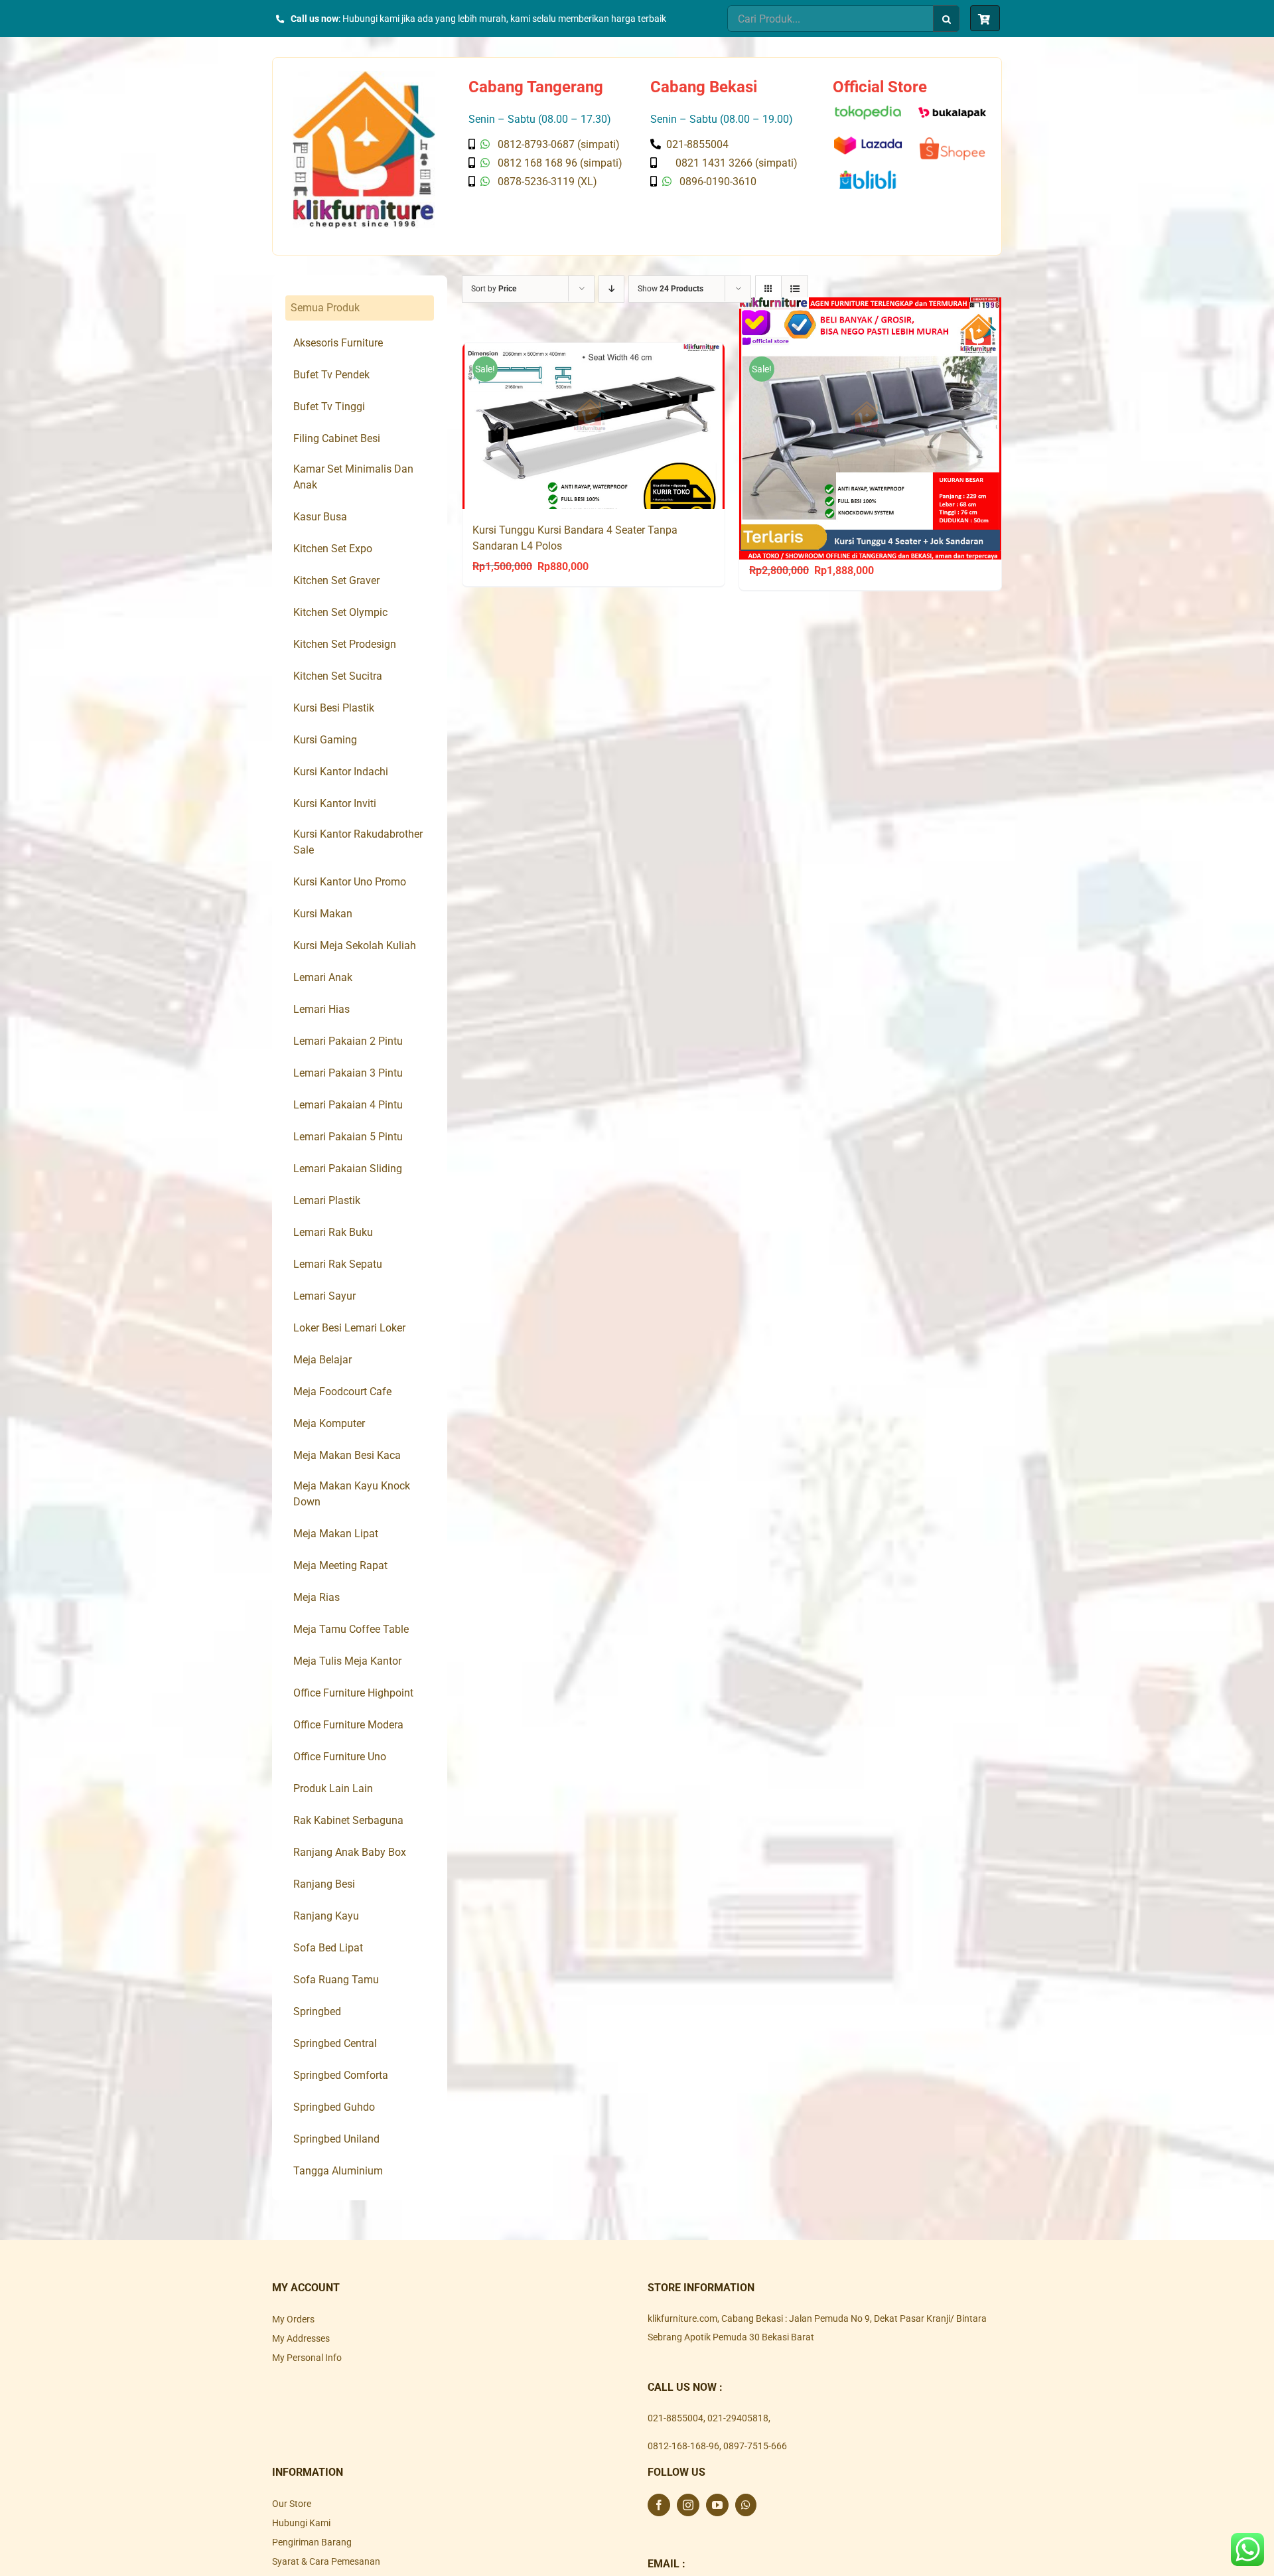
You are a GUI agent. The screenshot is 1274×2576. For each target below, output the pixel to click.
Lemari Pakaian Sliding (348, 1169)
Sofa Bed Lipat (328, 1948)
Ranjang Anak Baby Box (350, 1852)
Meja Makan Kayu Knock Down (352, 1494)
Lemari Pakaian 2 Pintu (348, 1041)
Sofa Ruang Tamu (336, 1980)
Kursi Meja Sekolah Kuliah (355, 946)
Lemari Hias (321, 1009)
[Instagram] (688, 2505)
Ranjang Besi (324, 1884)
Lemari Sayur (324, 1296)
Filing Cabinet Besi (337, 438)
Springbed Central (335, 2043)
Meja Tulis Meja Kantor (347, 1661)
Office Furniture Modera (348, 1725)
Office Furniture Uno (340, 1757)
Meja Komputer (329, 1423)
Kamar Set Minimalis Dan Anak (353, 477)
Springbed (317, 2011)
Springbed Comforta (341, 2075)
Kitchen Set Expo (333, 549)
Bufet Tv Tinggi (329, 407)
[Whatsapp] (746, 2505)
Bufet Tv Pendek (331, 375)
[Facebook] (659, 2505)
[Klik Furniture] (364, 76)
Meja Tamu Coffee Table (351, 1629)
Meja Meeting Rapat (340, 1565)
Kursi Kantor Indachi (341, 772)
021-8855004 (675, 2418)
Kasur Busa (320, 517)
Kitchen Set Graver (336, 580)
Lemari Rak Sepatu (338, 1264)
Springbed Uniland (336, 2139)
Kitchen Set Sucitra (338, 676)
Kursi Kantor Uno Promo (350, 882)
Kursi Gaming (325, 740)
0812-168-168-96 (683, 2446)
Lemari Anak (323, 977)
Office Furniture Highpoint (353, 1693)
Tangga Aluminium (338, 2171)
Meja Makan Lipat (336, 1534)
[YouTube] (717, 2505)
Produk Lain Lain (333, 1788)
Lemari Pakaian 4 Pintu (348, 1105)
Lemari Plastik (327, 1200)
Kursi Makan (323, 914)
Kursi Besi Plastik (334, 708)
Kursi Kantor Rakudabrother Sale (358, 842)
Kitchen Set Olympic (340, 612)
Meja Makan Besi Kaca (347, 1455)
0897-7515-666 (755, 2446)
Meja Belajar (322, 1360)
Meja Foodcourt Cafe (342, 1392)
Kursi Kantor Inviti (335, 803)
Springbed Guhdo (334, 2107)
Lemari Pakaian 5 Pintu (348, 1137)
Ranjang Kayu (326, 1916)
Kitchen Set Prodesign (345, 644)
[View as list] (795, 289)
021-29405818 (738, 2418)
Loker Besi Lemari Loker (349, 1328)
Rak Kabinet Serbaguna (348, 1820)
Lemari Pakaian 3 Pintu (348, 1073)
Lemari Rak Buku (333, 1232)
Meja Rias (317, 1597)
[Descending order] (611, 289)
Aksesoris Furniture (338, 343)
